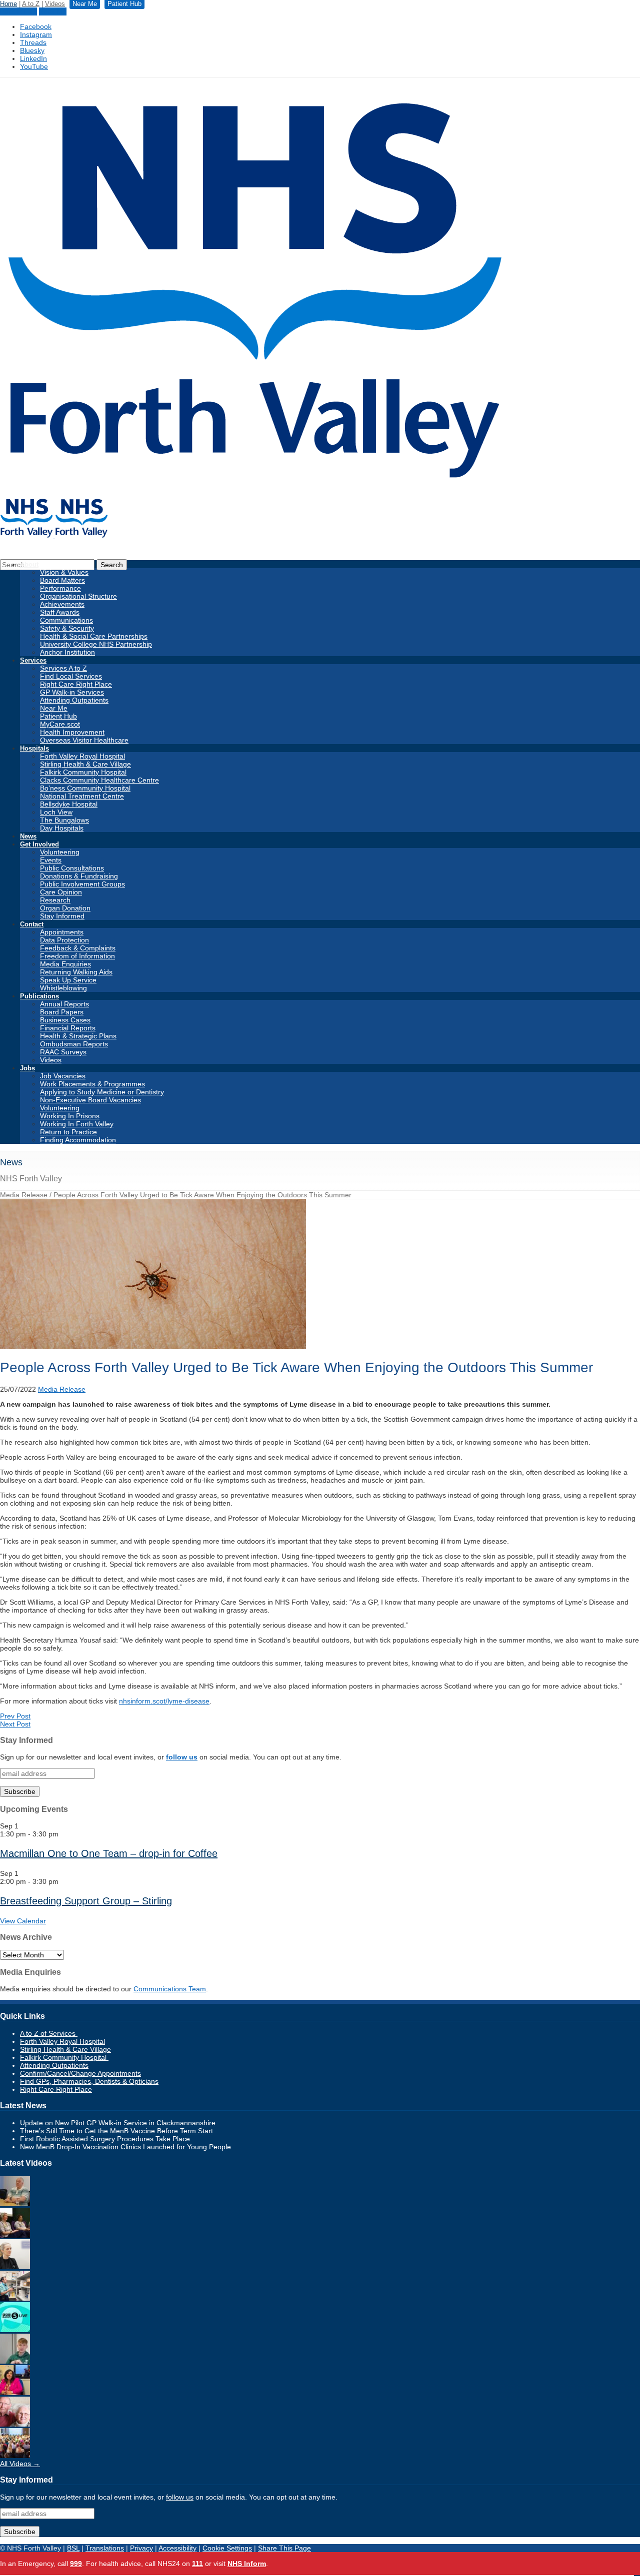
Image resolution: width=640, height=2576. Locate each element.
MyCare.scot (60, 724)
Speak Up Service (68, 980)
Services (33, 660)
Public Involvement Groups (82, 884)
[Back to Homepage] (54, 536)
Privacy (141, 2548)
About (29, 564)
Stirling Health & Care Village (85, 764)
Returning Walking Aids (76, 972)
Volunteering (60, 852)
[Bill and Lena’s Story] (15, 2424)
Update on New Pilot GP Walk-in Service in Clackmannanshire (118, 2123)
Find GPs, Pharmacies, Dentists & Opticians (89, 2081)
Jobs (27, 1068)
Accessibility (177, 2548)
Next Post (15, 1724)
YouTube (34, 66)
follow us (182, 1757)
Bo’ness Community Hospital (85, 788)
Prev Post (15, 1716)
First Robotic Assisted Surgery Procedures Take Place (105, 2139)
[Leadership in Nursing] (15, 2235)
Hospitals (34, 748)
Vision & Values (64, 572)
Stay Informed (62, 916)
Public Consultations (72, 868)
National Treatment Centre (82, 796)
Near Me (53, 11)
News (28, 836)
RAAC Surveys (63, 1052)
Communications (66, 620)
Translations (105, 2548)
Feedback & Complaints (78, 948)
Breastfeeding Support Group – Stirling (86, 1901)
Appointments (62, 932)
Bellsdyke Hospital (69, 804)
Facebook (36, 26)
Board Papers (62, 1012)
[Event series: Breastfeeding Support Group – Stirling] (64, 1881)
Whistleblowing (63, 988)
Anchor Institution (67, 652)
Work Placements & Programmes (92, 1084)
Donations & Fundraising (79, 876)
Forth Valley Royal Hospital (82, 756)
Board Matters (62, 580)
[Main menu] (637, 2576)
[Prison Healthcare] (15, 2393)
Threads (33, 42)
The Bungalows (64, 820)
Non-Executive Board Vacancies (90, 1100)
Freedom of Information (77, 956)
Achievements (62, 604)
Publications (39, 996)
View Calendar (23, 1921)
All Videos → (20, 2464)
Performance (60, 588)
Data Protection (64, 940)
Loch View (56, 812)
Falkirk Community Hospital (83, 772)
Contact (32, 924)
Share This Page (284, 2548)
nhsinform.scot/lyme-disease (164, 1701)
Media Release (24, 1195)
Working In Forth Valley (77, 1124)
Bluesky (32, 50)
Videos (55, 4)
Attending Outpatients (74, 700)
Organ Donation (65, 908)
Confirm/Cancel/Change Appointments (80, 2073)
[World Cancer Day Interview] (15, 2330)
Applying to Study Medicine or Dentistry (102, 1092)
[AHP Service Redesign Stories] (15, 2267)
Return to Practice (68, 1132)
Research (55, 900)
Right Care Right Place (76, 684)
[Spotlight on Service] (15, 2298)
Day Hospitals (62, 828)
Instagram (36, 34)
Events (51, 860)
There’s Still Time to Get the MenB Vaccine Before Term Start (116, 2131)
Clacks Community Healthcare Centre (99, 780)
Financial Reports (68, 1028)
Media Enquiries (65, 964)
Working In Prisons (70, 1116)
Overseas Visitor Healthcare (84, 740)
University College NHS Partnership (96, 644)
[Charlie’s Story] (15, 2361)
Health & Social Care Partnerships (94, 636)
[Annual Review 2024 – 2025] (15, 2456)
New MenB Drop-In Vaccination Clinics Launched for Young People (125, 2147)
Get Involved (39, 844)
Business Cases (65, 1020)
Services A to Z (63, 668)
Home (8, 4)
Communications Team (170, 1989)
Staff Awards (60, 612)
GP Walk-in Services (72, 692)
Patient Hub (18, 11)
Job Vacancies (63, 1076)
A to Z (31, 4)
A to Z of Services (49, 2033)
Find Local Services (71, 676)
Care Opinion (61, 892)
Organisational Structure (78, 596)
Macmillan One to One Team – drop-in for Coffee (109, 1853)
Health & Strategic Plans (78, 1036)
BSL (73, 2548)
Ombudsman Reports (74, 1044)
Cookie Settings (227, 2548)
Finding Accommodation (78, 1140)
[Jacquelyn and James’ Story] (15, 2204)
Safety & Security (67, 628)
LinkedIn (33, 58)
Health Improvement (72, 732)
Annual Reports (64, 1004)
